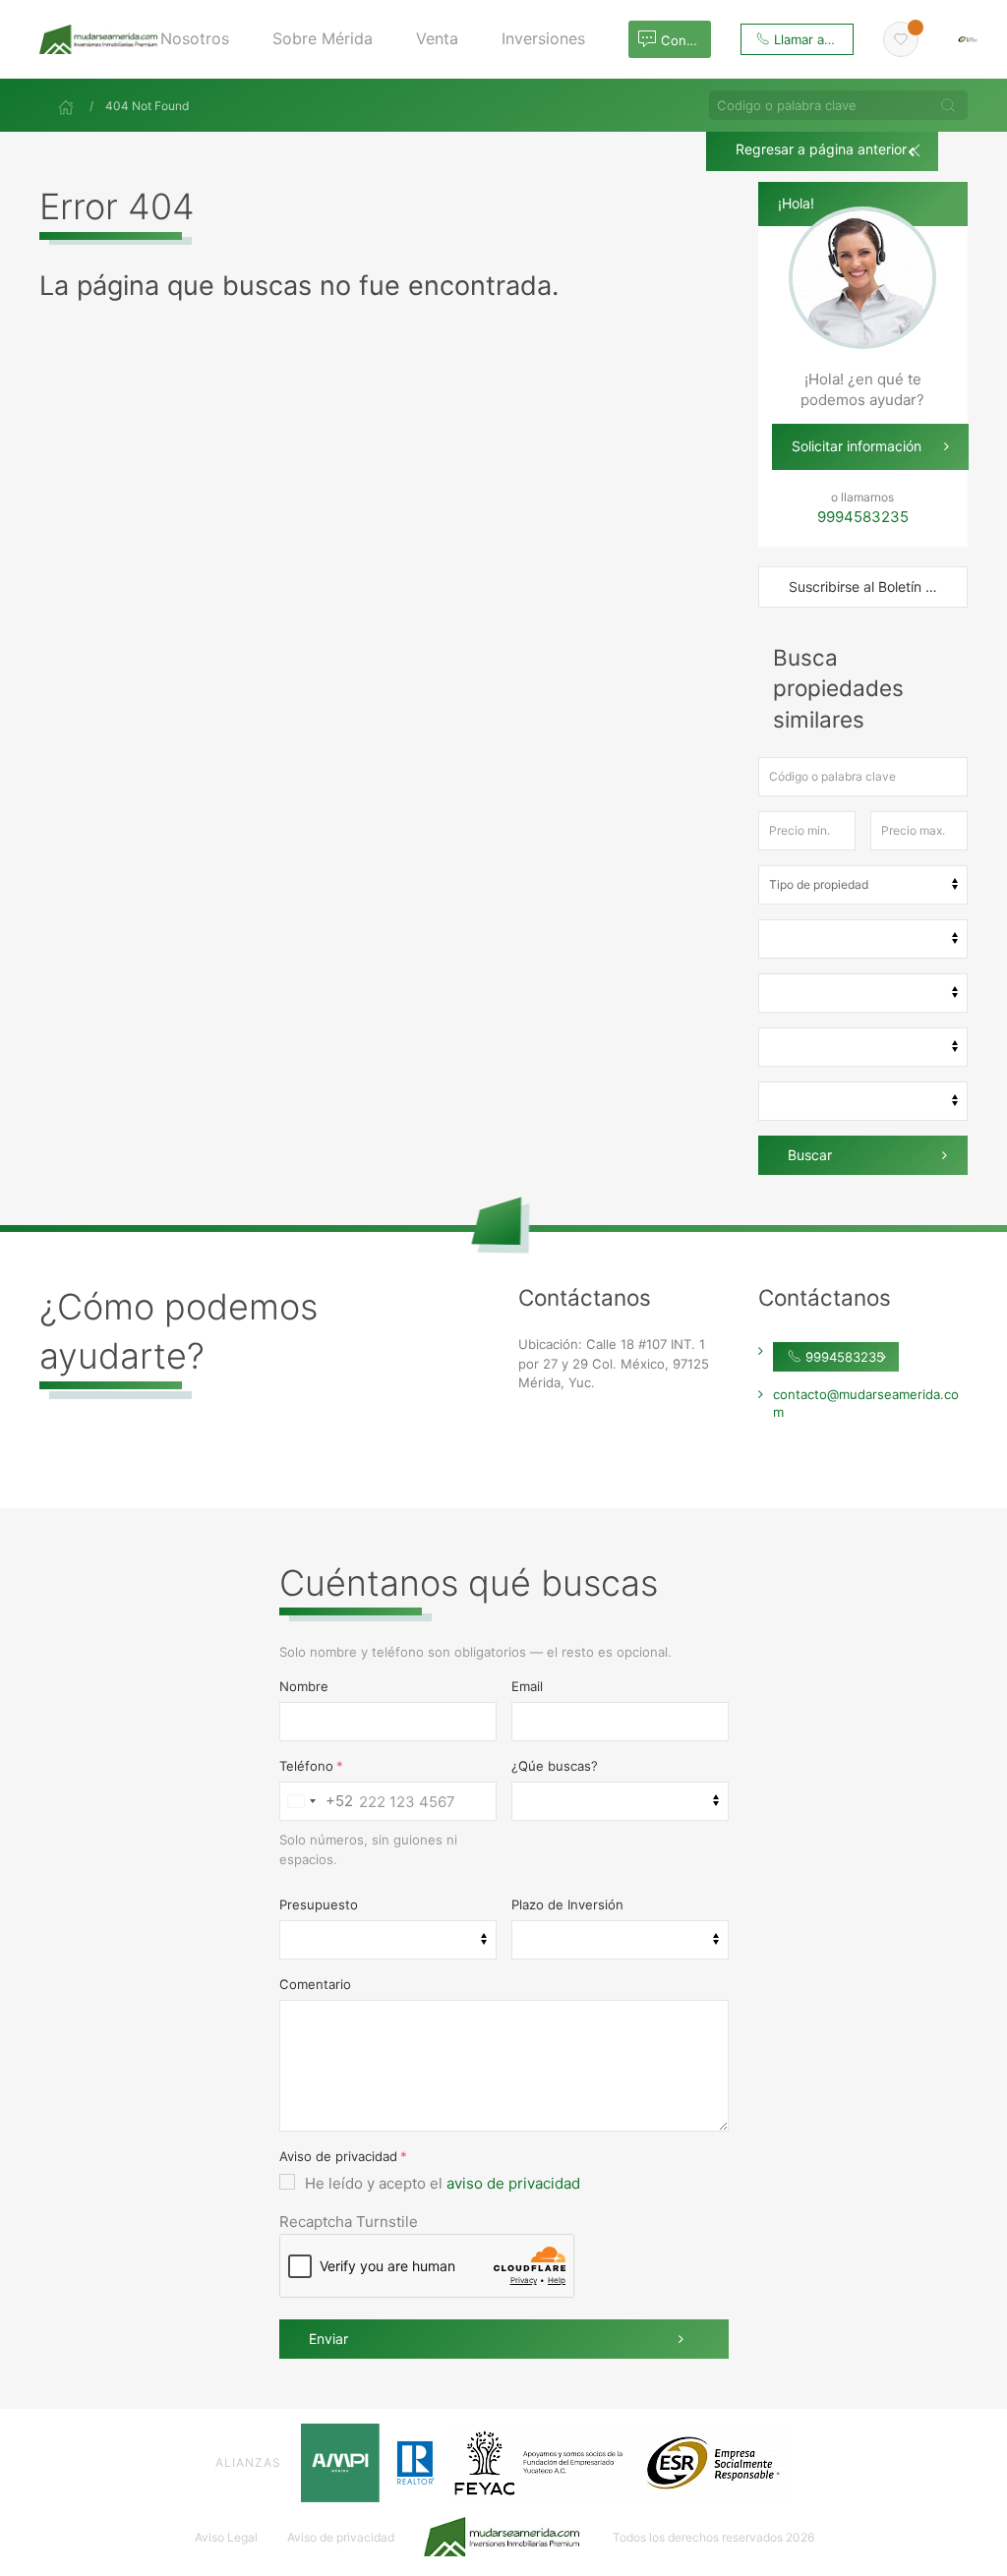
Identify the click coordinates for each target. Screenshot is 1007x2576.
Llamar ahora (811, 39)
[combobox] (317, 1801)
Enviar (328, 2339)
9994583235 (843, 1357)
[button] (202, 39)
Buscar (810, 1155)
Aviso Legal (226, 2537)
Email (527, 1686)
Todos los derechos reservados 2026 (713, 2537)
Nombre (304, 1686)
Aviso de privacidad (338, 2156)
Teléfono (306, 1766)
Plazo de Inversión (567, 1904)
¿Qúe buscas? (555, 1766)
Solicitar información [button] (857, 446)
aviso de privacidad (513, 2183)
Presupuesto (319, 1904)
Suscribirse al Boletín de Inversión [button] (879, 586)
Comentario (315, 1984)
